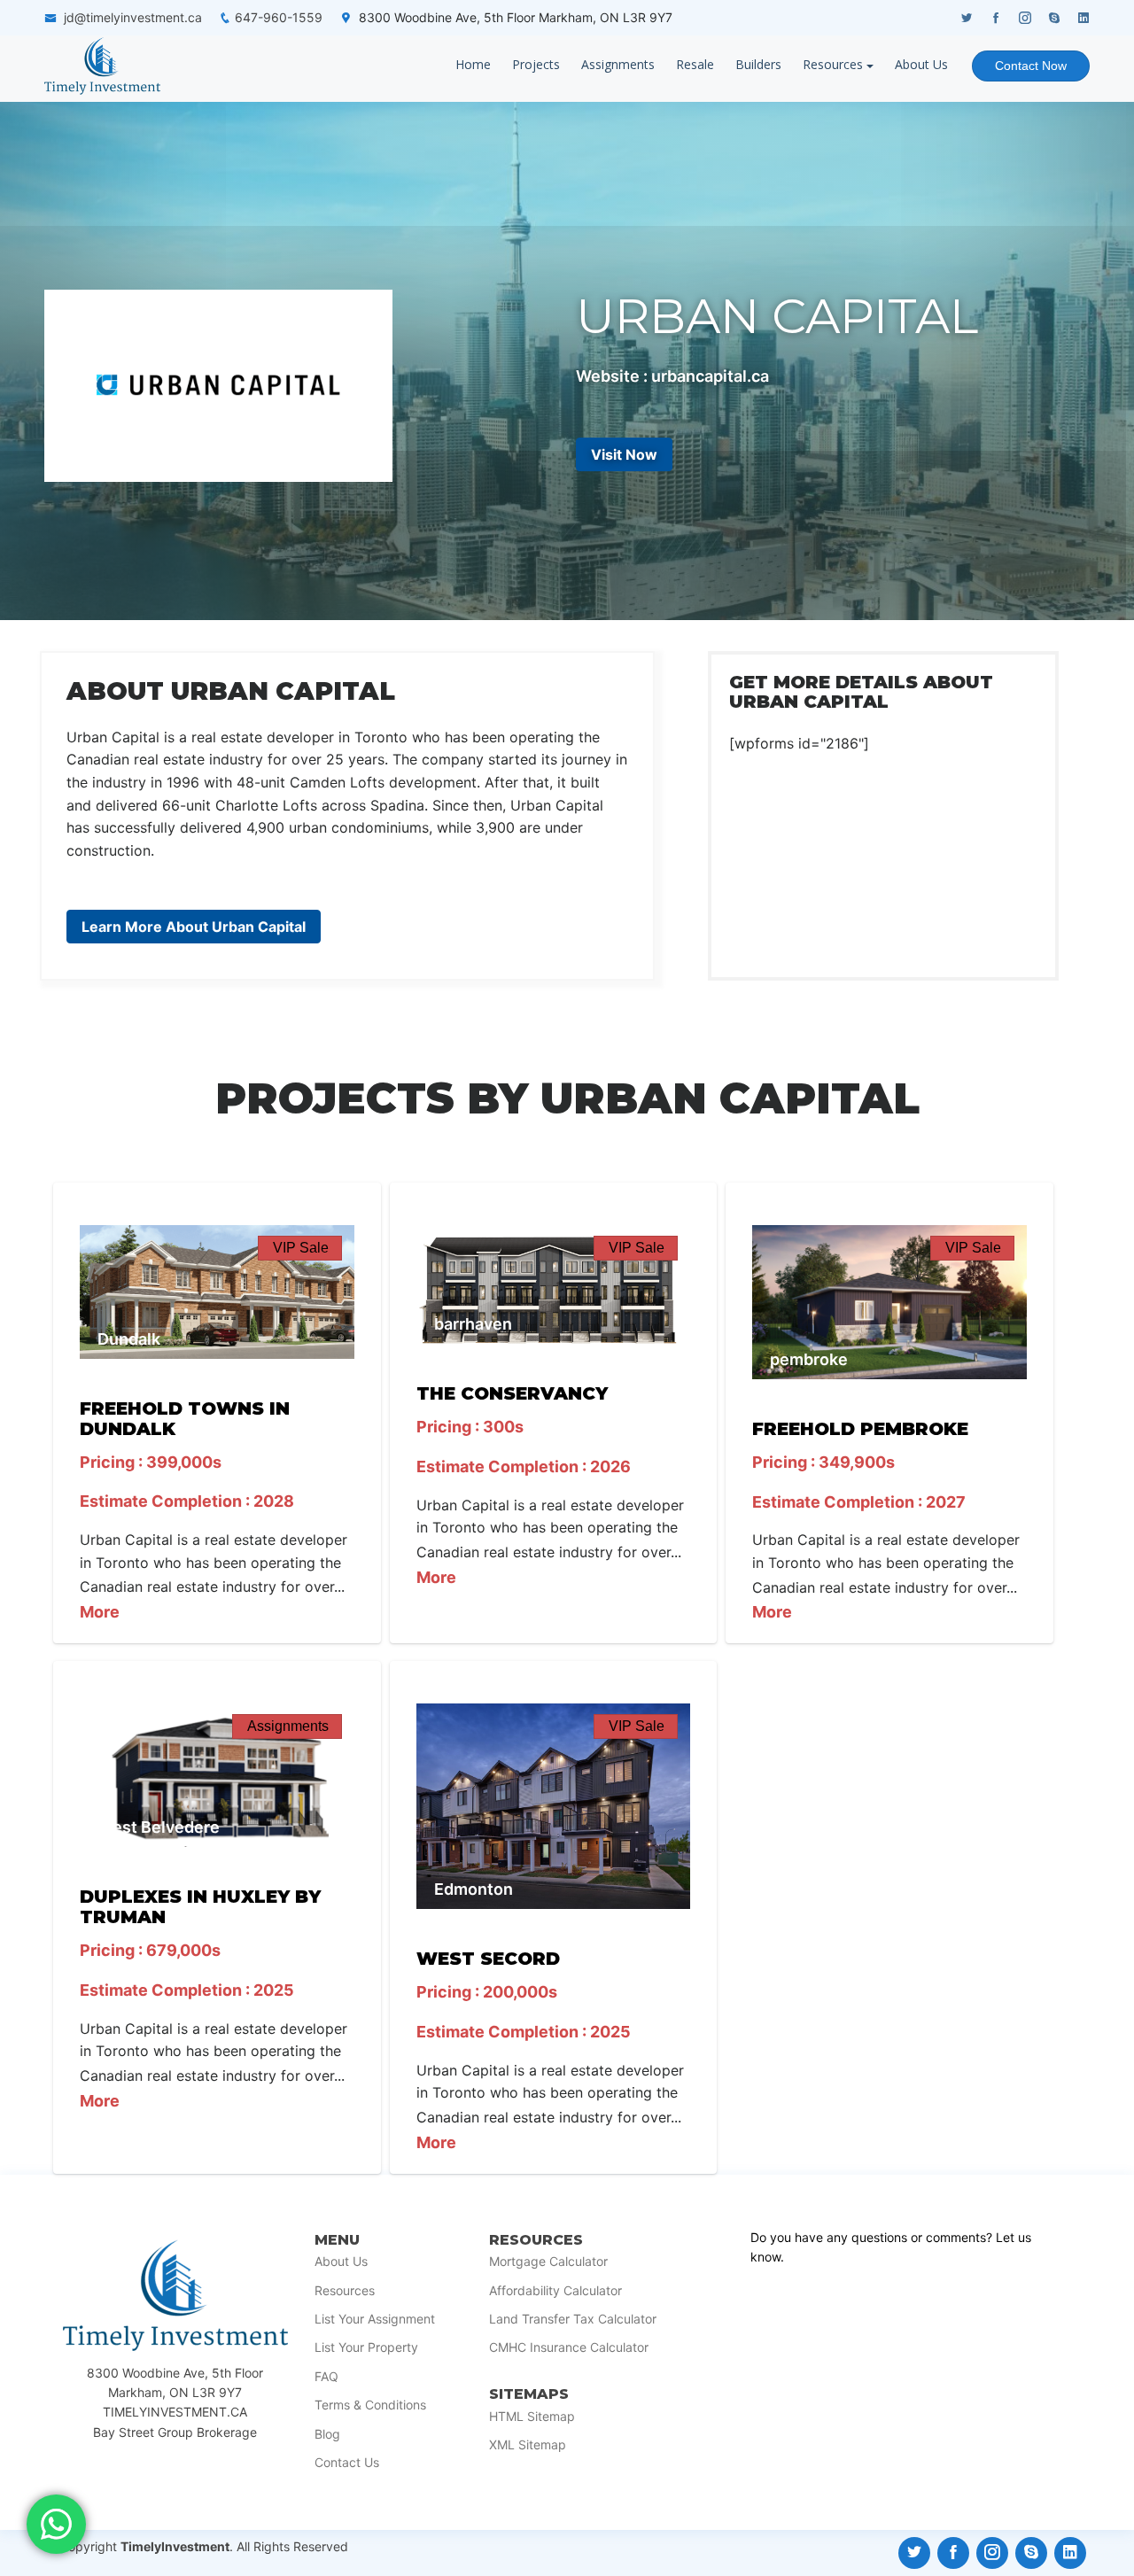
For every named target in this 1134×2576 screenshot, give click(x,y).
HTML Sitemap (532, 2417)
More (100, 1612)
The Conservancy (512, 1393)
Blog (327, 2434)
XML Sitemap (528, 2445)
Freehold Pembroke (860, 1429)
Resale (695, 64)
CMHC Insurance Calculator (569, 2347)
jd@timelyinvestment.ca (133, 17)
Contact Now (1031, 66)
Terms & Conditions (370, 2405)
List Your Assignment (375, 2319)
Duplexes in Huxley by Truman (200, 1907)
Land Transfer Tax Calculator (573, 2319)
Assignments (618, 64)
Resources (833, 64)
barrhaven (473, 1324)
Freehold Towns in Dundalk (185, 1419)
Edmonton (474, 1889)
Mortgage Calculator (548, 2262)
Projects (536, 64)
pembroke (809, 1359)
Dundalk (129, 1339)
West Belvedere (159, 1827)
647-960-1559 (279, 17)
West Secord (488, 1959)
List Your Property (366, 2347)
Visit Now (624, 454)
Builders (758, 64)
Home (473, 64)
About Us (921, 64)
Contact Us (347, 2463)
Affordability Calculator (555, 2291)
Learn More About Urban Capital (194, 927)
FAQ (326, 2377)
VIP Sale (301, 1248)
